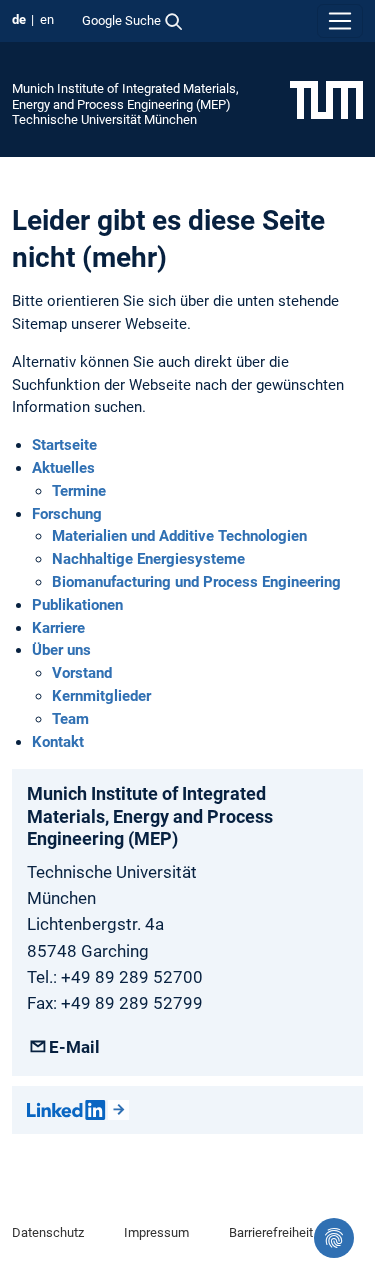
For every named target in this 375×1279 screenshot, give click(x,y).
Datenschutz (48, 1232)
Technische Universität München (104, 119)
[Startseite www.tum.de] (326, 99)
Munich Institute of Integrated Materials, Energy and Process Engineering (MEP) (125, 96)
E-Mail (74, 1047)
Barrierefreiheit (271, 1232)
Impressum (156, 1232)
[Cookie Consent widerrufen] (334, 1238)
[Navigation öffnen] (340, 21)
